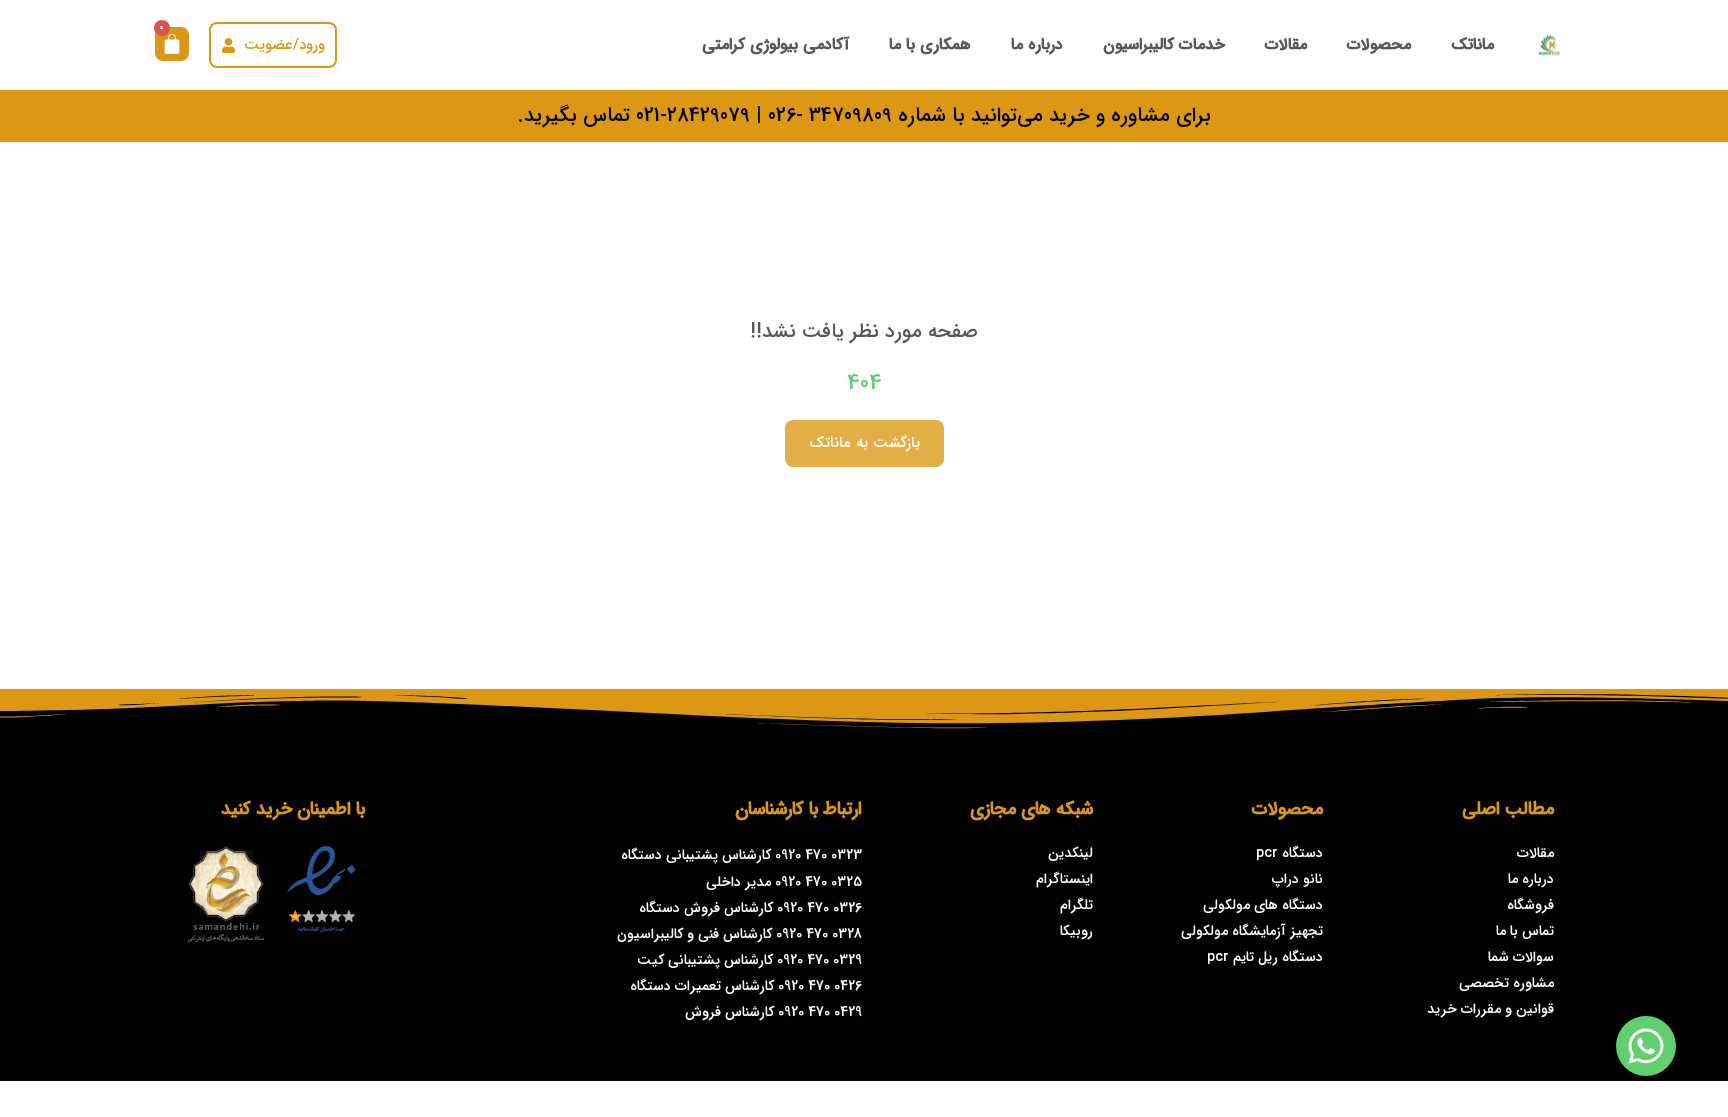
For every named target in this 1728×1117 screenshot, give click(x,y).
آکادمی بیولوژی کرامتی (775, 44)
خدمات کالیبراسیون (1164, 44)
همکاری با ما (930, 44)
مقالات (1286, 44)
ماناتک (1472, 44)
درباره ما (1037, 44)
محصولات (1379, 44)
